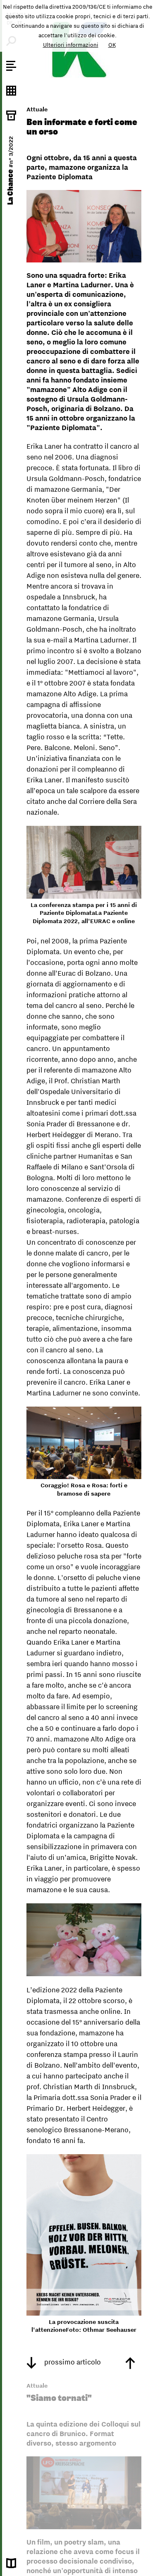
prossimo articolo (72, 2362)
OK (112, 45)
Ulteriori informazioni (71, 45)
